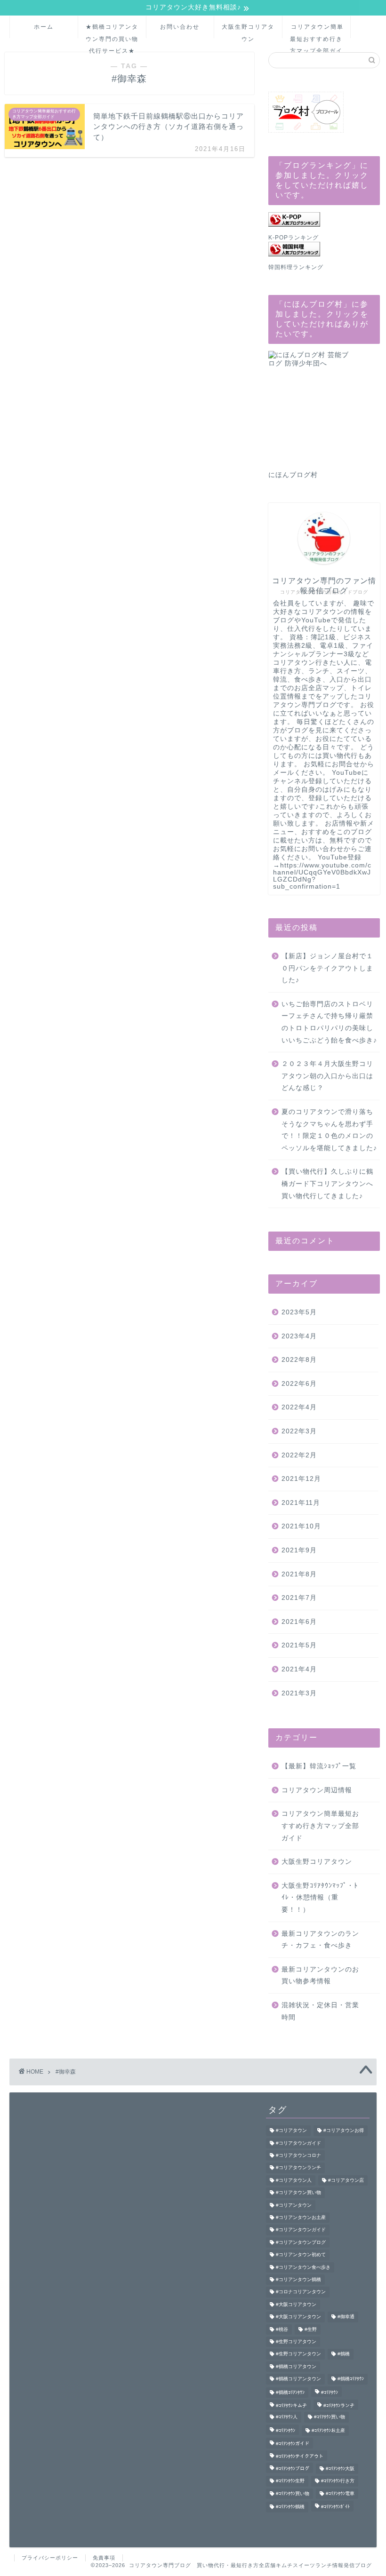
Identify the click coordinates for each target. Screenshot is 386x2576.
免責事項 (104, 2558)
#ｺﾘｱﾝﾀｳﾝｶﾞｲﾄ (335, 2507)
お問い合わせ (180, 27)
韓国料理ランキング (296, 267)
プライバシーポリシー (50, 2558)
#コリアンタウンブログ (301, 2242)
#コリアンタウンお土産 (301, 2217)
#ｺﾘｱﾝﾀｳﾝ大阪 (340, 2469)
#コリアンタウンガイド (301, 2230)
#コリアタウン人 (294, 2180)
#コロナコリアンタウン (301, 2292)
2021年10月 (301, 1526)
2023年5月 (299, 1312)
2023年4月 (299, 1336)
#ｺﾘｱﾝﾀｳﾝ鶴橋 (290, 2507)
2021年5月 (299, 1645)
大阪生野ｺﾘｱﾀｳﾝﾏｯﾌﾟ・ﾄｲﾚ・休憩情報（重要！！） (320, 1898)
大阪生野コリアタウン (248, 31)
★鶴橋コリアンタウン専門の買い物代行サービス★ (112, 31)
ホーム (44, 27)
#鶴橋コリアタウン (296, 2366)
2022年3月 (299, 1431)
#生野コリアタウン (296, 2341)
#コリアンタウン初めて (301, 2255)
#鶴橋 (344, 2354)
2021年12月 (301, 1479)
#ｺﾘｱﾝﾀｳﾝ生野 (290, 2481)
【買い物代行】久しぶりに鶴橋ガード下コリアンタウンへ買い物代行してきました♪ (327, 1184)
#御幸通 (346, 2317)
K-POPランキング (294, 238)
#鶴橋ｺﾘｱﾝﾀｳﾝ (290, 2392)
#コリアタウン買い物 (298, 2193)
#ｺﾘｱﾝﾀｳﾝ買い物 (293, 2493)
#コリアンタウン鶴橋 (298, 2279)
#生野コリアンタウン (298, 2354)
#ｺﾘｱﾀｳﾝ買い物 (330, 2417)
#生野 (311, 2329)
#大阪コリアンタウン (298, 2317)
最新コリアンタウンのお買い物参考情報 (320, 1976)
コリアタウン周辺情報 (317, 1790)
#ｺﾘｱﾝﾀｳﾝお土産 (328, 2430)
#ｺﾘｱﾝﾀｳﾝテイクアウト (300, 2456)
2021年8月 (299, 1574)
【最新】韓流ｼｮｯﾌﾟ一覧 (319, 1766)
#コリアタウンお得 (344, 2131)
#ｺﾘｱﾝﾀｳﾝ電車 (340, 2493)
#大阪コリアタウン (296, 2304)
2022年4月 (299, 1407)
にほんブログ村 (293, 475)
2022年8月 (299, 1360)
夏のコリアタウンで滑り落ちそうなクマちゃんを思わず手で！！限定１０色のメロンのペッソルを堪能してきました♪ (329, 1130)
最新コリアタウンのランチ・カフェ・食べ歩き (320, 1940)
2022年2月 (299, 1455)
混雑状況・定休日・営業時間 (320, 2011)
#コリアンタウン (294, 2205)
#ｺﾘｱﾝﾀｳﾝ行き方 (338, 2481)
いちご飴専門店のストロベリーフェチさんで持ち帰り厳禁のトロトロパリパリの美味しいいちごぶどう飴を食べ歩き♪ (329, 1022)
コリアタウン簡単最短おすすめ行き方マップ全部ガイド (317, 31)
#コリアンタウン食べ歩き (303, 2267)
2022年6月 (299, 1384)
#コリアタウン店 (346, 2180)
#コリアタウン (291, 2131)
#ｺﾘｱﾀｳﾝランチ (339, 2405)
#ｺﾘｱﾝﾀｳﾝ (285, 2430)
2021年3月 (299, 1693)
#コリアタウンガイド (298, 2143)
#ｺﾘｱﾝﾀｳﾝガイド (293, 2444)
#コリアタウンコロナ (298, 2155)
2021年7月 (299, 1598)
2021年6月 (299, 1622)
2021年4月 (299, 1669)
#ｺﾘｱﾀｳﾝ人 (287, 2417)
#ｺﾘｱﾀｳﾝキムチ (291, 2405)
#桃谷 (282, 2329)
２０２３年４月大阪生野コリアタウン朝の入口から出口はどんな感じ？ (327, 1076)
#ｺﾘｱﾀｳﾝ (330, 2392)
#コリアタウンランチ (298, 2168)
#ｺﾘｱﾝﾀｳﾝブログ (293, 2469)
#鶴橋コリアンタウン (298, 2379)
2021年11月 (301, 1503)
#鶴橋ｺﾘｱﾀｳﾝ (351, 2379)
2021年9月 (299, 1550)
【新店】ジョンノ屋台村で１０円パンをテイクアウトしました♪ (327, 968)
